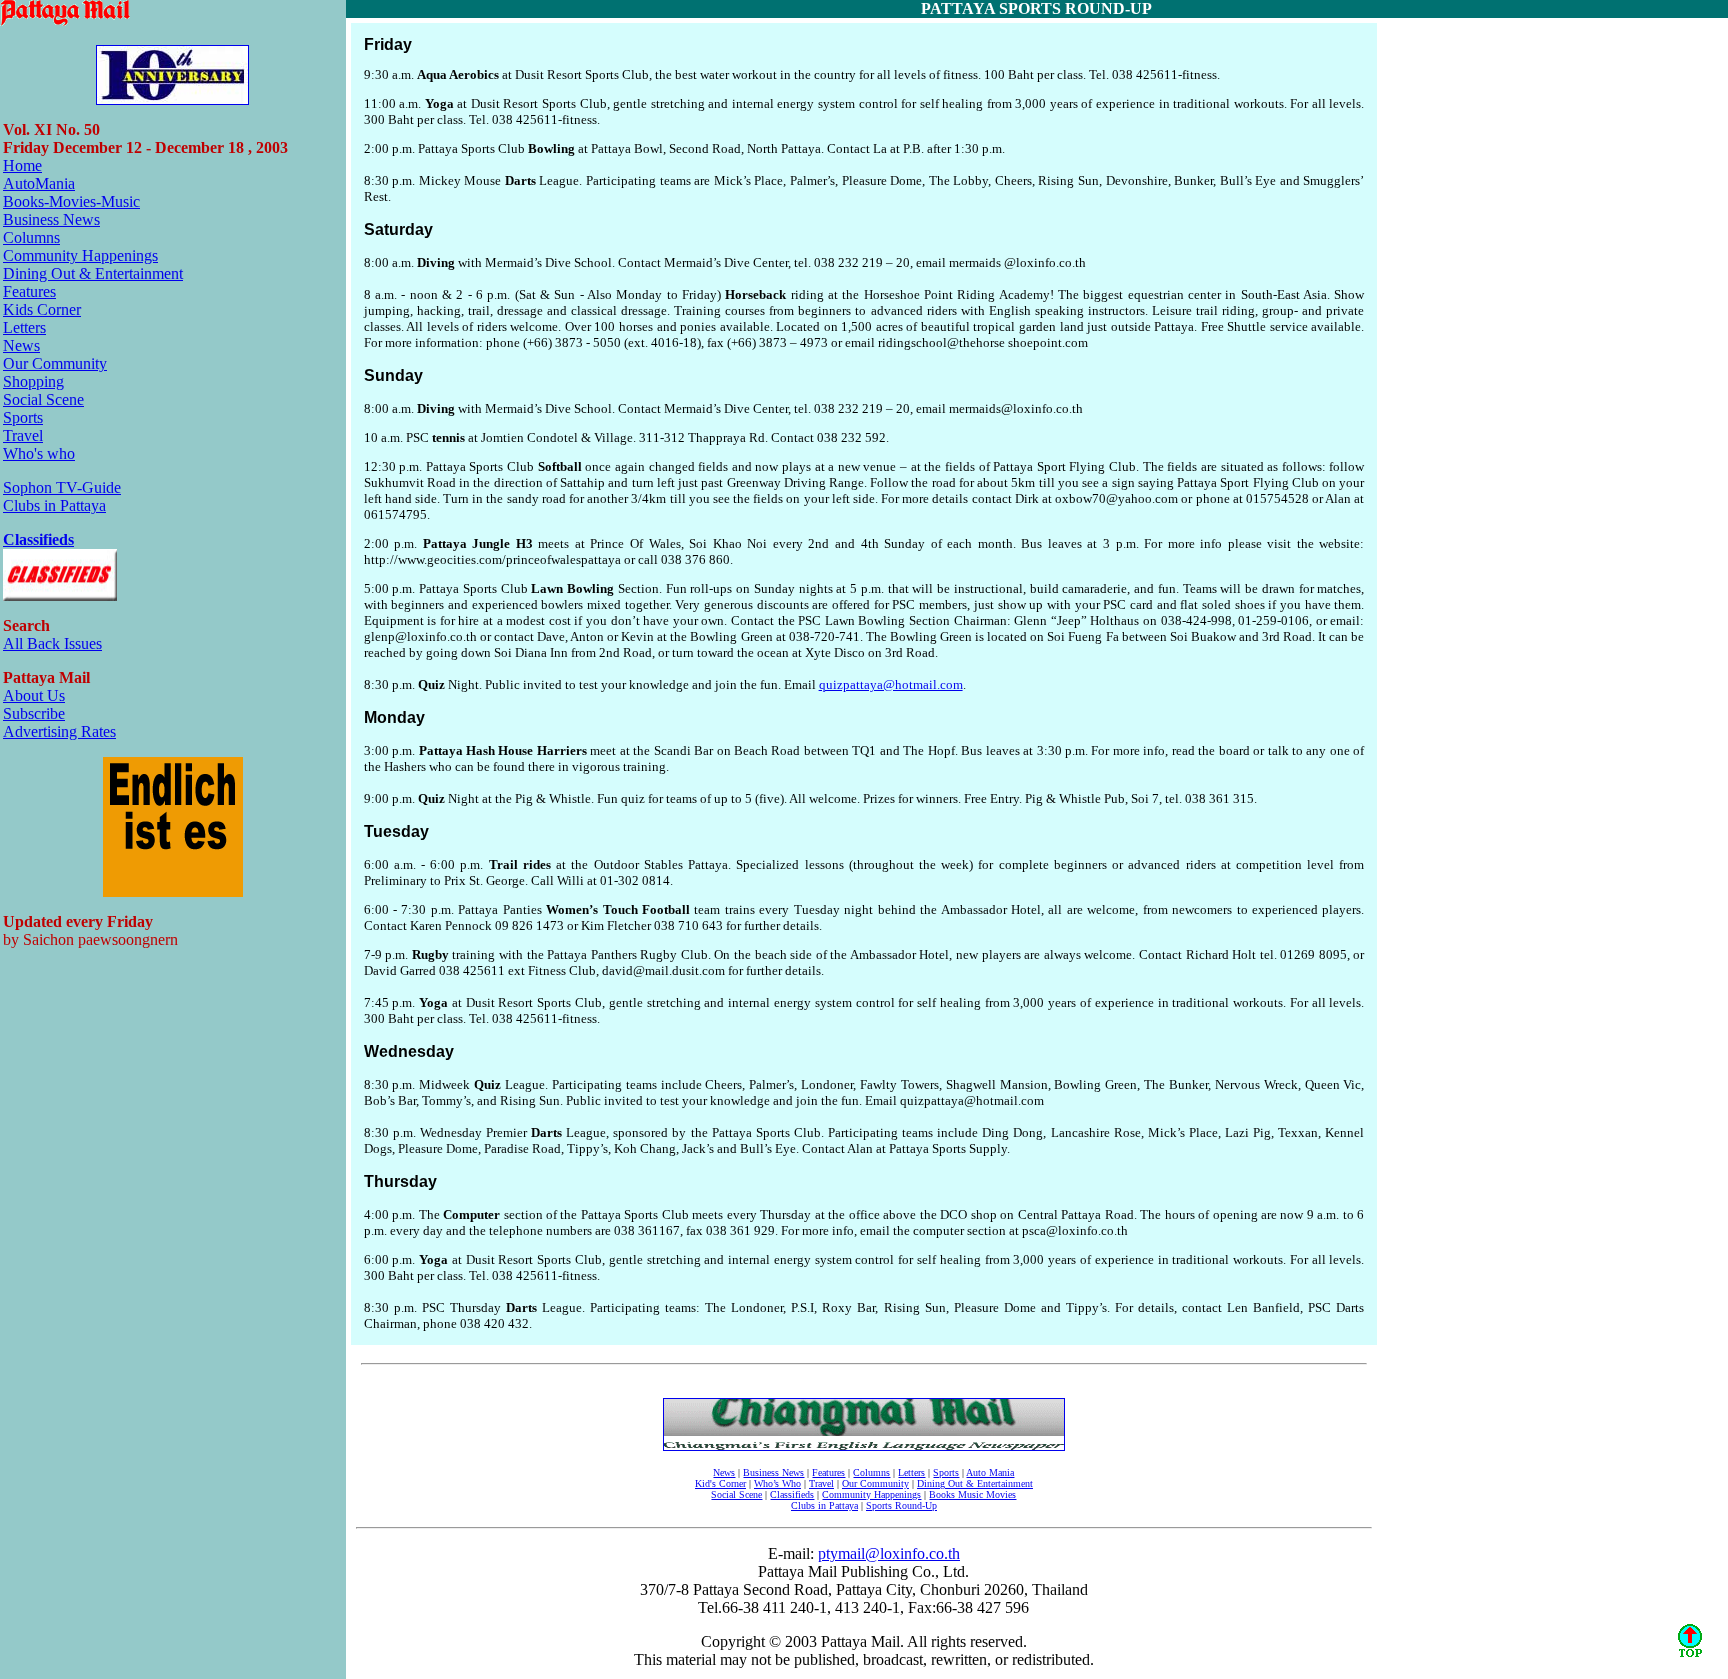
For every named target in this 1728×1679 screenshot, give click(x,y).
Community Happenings (80, 255)
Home (22, 165)
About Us (34, 695)
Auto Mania (990, 1472)
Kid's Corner (720, 1483)
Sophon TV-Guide (62, 487)
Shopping (33, 381)
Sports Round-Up (901, 1505)
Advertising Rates (59, 731)
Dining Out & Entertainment (93, 273)
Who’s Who (777, 1483)
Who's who (39, 453)
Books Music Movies (972, 1494)
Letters (24, 327)
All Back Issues (52, 643)
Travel (23, 435)
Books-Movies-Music (71, 201)
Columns (31, 237)
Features (29, 291)
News (21, 345)
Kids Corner (42, 309)
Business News (51, 219)
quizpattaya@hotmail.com (891, 684)
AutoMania (39, 183)
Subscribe (34, 713)
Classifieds (38, 539)
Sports (23, 417)
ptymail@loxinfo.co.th (889, 1553)
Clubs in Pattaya (54, 505)
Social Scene (43, 399)
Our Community (55, 363)
